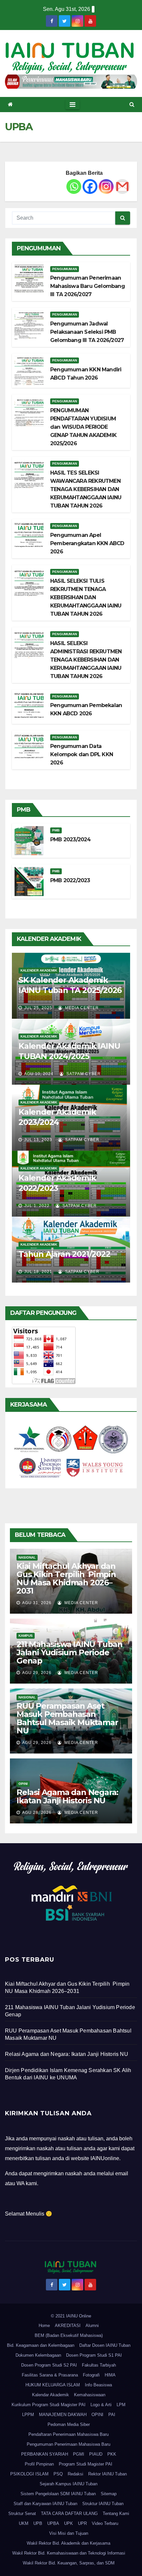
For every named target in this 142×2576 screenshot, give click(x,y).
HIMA (110, 2375)
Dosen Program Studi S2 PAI (49, 2365)
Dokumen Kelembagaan (38, 2355)
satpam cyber (83, 1074)
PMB (56, 830)
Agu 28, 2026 (37, 1813)
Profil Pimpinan (39, 2464)
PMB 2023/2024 (71, 839)
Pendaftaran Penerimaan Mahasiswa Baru (69, 2434)
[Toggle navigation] (72, 105)
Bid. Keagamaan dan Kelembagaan (41, 2345)
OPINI (97, 2415)
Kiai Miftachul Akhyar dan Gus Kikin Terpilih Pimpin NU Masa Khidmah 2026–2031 (66, 1578)
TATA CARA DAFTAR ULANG (69, 2514)
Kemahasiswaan (90, 2395)
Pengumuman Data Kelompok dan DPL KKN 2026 (82, 754)
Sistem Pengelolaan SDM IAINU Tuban (58, 2494)
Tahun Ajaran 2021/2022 (64, 1254)
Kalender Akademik (39, 970)
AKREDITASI (68, 2326)
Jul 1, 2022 (37, 1206)
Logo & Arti (101, 2405)
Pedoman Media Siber (69, 2424)
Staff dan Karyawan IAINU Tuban (45, 2504)
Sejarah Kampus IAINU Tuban (69, 2484)
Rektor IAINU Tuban (107, 2474)
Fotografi (91, 2375)
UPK (69, 2523)
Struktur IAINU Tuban (103, 2504)
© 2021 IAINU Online (71, 2316)
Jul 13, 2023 (38, 1140)
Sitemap (109, 2494)
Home (44, 2326)
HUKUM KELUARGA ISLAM (53, 2385)
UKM (24, 2523)
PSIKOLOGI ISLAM (29, 2474)
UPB (38, 2523)
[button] (132, 104)
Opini (23, 1784)
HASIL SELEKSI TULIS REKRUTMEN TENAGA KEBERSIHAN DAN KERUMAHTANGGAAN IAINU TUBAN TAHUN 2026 (86, 597)
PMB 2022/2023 (70, 880)
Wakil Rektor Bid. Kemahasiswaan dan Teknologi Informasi (69, 2553)
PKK (112, 2454)
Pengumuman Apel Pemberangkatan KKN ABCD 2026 (87, 543)
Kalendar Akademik (51, 2395)
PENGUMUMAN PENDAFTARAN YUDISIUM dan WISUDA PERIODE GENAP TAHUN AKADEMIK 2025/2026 (83, 427)
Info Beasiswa (98, 2385)
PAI (112, 2415)
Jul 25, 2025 (38, 1008)
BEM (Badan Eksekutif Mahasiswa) (69, 2335)
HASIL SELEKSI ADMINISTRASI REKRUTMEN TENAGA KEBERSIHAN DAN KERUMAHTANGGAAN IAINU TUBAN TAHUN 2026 (86, 660)
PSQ (58, 2474)
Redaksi (75, 2474)
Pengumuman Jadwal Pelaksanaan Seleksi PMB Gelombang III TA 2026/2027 (87, 332)
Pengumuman (65, 269)
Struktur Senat (22, 2514)
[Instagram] (106, 186)
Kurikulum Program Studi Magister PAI (49, 2405)
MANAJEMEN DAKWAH (63, 2415)
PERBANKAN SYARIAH (45, 2454)
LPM (121, 2405)
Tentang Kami (116, 2514)
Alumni (92, 2326)
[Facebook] (90, 186)
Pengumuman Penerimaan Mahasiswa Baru (69, 2444)
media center (81, 1008)
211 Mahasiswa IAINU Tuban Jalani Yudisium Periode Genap (70, 1652)
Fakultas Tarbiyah (99, 2365)
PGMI (79, 2454)
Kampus (26, 1636)
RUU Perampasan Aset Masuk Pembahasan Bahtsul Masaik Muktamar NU (67, 1718)
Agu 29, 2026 (37, 1673)
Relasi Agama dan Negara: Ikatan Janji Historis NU (67, 1796)
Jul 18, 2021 (38, 1272)
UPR (82, 2523)
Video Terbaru (105, 2523)
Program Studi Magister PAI (86, 2464)
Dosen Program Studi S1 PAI (94, 2355)
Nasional (27, 1557)
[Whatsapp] (74, 186)
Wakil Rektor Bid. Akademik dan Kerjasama (69, 2543)
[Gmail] (122, 186)
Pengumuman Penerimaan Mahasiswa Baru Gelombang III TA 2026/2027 (88, 286)
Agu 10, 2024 (39, 1074)
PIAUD (96, 2454)
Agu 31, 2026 (37, 1603)
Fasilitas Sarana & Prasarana (50, 2375)
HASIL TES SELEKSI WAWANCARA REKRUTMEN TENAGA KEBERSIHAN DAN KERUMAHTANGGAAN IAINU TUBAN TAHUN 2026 (86, 489)
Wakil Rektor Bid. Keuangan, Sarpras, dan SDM (69, 2563)
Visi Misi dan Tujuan (69, 2533)
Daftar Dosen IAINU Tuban (105, 2345)
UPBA (53, 2523)
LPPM (28, 2415)
